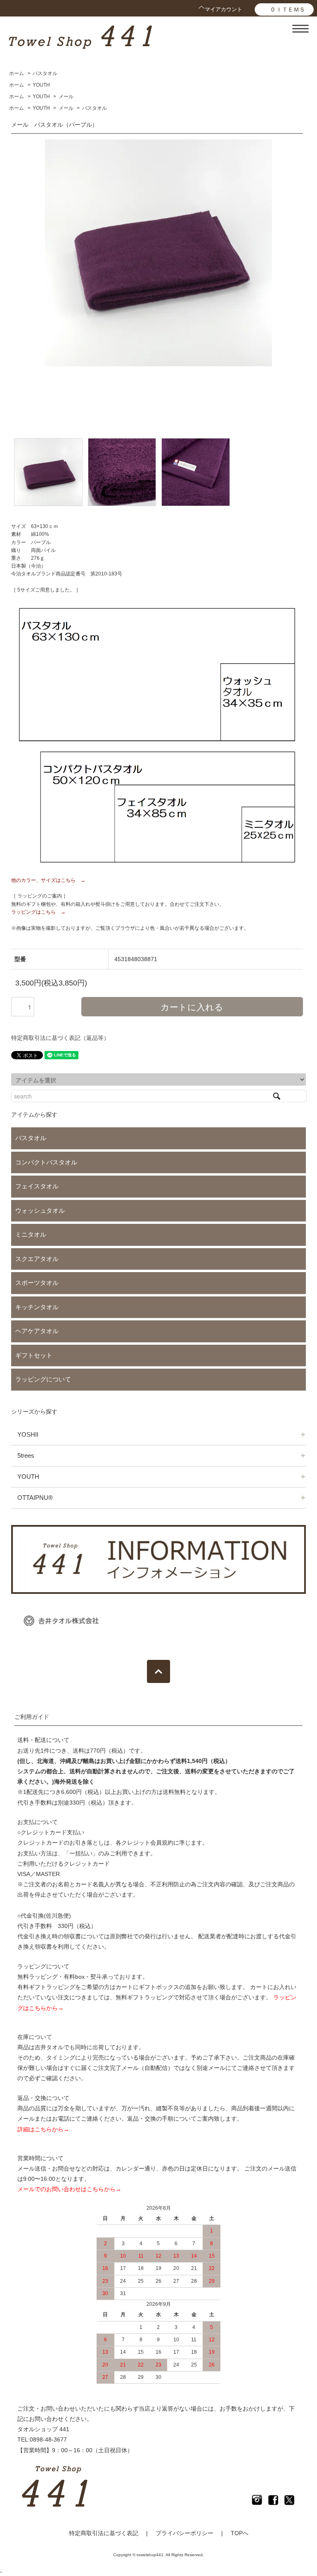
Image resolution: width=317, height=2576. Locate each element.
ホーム (17, 73)
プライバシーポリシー (185, 2533)
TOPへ (240, 2533)
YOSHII (28, 1434)
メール (66, 97)
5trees (26, 1455)
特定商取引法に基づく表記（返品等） (60, 1038)
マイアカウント (224, 9)
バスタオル (45, 73)
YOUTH (41, 85)
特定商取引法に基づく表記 (104, 2533)
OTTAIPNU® (35, 1498)
